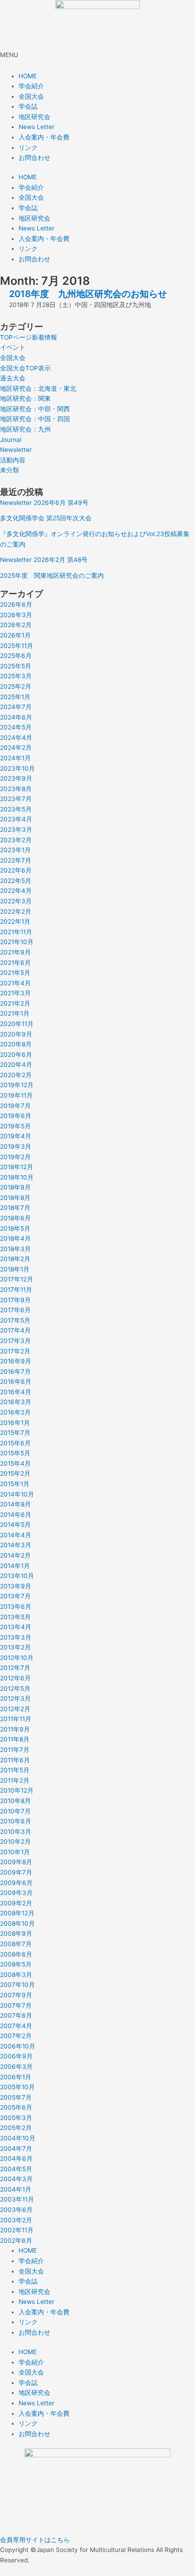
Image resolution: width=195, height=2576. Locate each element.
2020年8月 (16, 1044)
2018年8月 (15, 1198)
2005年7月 (16, 2097)
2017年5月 (15, 1320)
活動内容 (13, 460)
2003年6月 (16, 2210)
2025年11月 (17, 646)
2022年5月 (16, 881)
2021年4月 (15, 983)
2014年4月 (16, 1535)
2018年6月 (15, 1218)
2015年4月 (15, 1463)
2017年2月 (15, 1351)
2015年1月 (15, 1484)
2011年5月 (15, 1770)
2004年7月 (16, 2149)
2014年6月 (16, 1515)
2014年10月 (17, 1494)
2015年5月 (15, 1453)
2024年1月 (15, 758)
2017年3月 (15, 1341)
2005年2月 (16, 2128)
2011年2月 (15, 1780)
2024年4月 (16, 738)
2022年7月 (16, 860)
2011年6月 (15, 1760)
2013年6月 (16, 1607)
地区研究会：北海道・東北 (38, 389)
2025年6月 (16, 656)
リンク (28, 148)
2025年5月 (16, 666)
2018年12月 (17, 1167)
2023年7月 (16, 799)
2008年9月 (16, 1933)
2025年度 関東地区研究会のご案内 (52, 576)
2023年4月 (16, 819)
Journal (11, 440)
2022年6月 (16, 870)
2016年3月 (16, 1402)
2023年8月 (16, 789)
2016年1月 (15, 1423)
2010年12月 (17, 1790)
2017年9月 (15, 1300)
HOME (28, 76)
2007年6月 (16, 2015)
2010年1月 (15, 1852)
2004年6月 (16, 2159)
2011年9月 (15, 1729)
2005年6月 (16, 2107)
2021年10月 (17, 942)
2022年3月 (16, 901)
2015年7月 (15, 1433)
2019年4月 (16, 1136)
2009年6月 (16, 1883)
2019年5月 (15, 1126)
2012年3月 (15, 1698)
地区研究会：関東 (25, 398)
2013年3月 (16, 1637)
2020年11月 (17, 1024)
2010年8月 (15, 1801)
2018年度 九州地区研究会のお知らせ (88, 294)
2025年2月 (16, 686)
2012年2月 (15, 1709)
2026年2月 (16, 625)
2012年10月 (17, 1658)
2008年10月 (17, 1924)
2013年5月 (15, 1617)
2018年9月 (15, 1187)
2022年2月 (16, 911)
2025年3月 (16, 676)
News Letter (37, 127)
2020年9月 (16, 1034)
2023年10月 (17, 768)
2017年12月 (17, 1279)
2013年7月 (15, 1596)
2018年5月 (15, 1228)
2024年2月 (16, 748)
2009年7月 (16, 1872)
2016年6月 (16, 1382)
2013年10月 (17, 1576)
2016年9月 (16, 1361)
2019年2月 (15, 1157)
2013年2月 (15, 1647)
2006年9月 (16, 2056)
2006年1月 (16, 2077)
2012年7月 (15, 1668)
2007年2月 (16, 2036)
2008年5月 (16, 1964)
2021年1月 (15, 1013)
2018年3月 (15, 1249)
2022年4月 (16, 891)
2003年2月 (16, 2220)
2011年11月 (16, 1719)
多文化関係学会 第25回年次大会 (46, 518)
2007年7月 (16, 2005)
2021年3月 (15, 993)
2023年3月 (16, 830)
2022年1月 (15, 921)
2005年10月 (17, 2087)
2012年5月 (15, 1689)
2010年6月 (16, 1821)
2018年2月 (15, 1259)
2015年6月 (15, 1443)
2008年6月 (16, 1954)
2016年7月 (15, 1372)
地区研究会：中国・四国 (35, 419)
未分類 (10, 470)
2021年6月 (15, 963)
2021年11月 (16, 932)
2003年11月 (17, 2199)
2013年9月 (16, 1586)
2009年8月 (16, 1862)
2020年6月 (16, 1055)
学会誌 (28, 106)
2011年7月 (15, 1750)
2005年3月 (16, 2118)
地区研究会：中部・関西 (35, 409)
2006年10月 (18, 2046)
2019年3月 (16, 1146)
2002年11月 (17, 2230)
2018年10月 (17, 1177)
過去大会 (13, 378)
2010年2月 (15, 1842)
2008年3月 (16, 1975)
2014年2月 (15, 1555)
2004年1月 (16, 2189)
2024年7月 (16, 707)
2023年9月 (16, 778)
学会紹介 (31, 86)
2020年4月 (16, 1065)
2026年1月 (15, 635)
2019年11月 (16, 1095)
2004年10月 (18, 2138)
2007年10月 (17, 1985)
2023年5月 (16, 809)
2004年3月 (16, 2179)
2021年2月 (15, 1003)
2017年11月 (16, 1290)
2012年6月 (15, 1678)
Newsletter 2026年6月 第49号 (44, 503)
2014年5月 (15, 1525)
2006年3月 (16, 2067)
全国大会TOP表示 (25, 368)
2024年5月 (16, 727)
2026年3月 (16, 615)
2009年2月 (16, 1903)
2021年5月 (15, 973)
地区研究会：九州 (25, 429)
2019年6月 (16, 1116)
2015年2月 (15, 1473)
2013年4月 (16, 1627)
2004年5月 (16, 2169)
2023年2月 (16, 840)
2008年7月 (16, 1944)
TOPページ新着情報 (29, 337)
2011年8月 (15, 1739)
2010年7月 (15, 1811)
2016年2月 (15, 1412)
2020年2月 (16, 1075)
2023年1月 (15, 850)
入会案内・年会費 (44, 137)
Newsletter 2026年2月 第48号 (44, 560)
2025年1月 (15, 697)
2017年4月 (15, 1330)
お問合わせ (34, 158)
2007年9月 (16, 1995)
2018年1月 (15, 1269)
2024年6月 (16, 717)
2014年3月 (16, 1545)
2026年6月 (16, 604)
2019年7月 (15, 1106)
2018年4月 (15, 1238)
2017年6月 (15, 1310)
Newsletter (16, 450)
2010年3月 (16, 1832)
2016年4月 (16, 1392)
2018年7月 (15, 1208)
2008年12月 (17, 1913)
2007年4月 (16, 2026)
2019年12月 (17, 1085)
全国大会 (31, 96)
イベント (13, 347)
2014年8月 (15, 1504)
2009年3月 (16, 1893)
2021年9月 (15, 952)
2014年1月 (15, 1566)
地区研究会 (34, 117)
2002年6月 (16, 2240)
